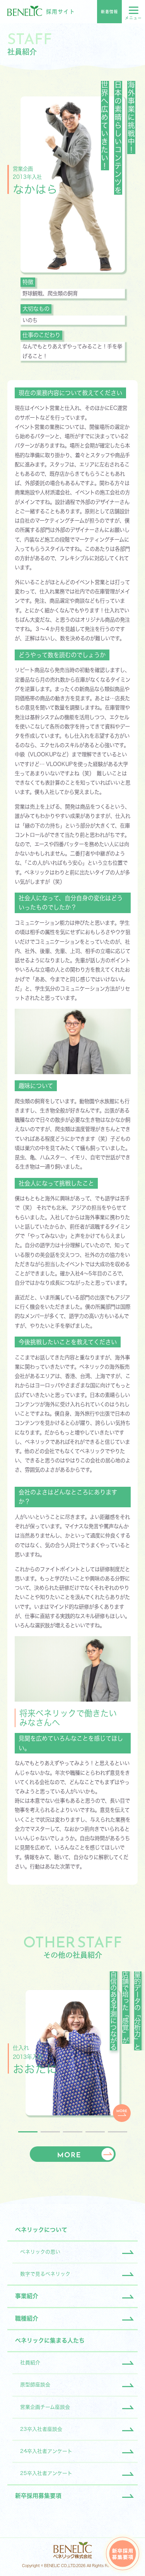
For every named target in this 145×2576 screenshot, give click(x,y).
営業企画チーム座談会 (45, 2407)
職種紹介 (27, 2318)
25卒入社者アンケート (46, 2473)
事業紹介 (27, 2296)
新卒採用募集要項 (38, 2496)
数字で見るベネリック (45, 2274)
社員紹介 (30, 2363)
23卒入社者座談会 (41, 2429)
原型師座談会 (35, 2385)
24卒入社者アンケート (46, 2451)
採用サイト (61, 12)
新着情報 (109, 12)
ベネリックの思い (40, 2252)
